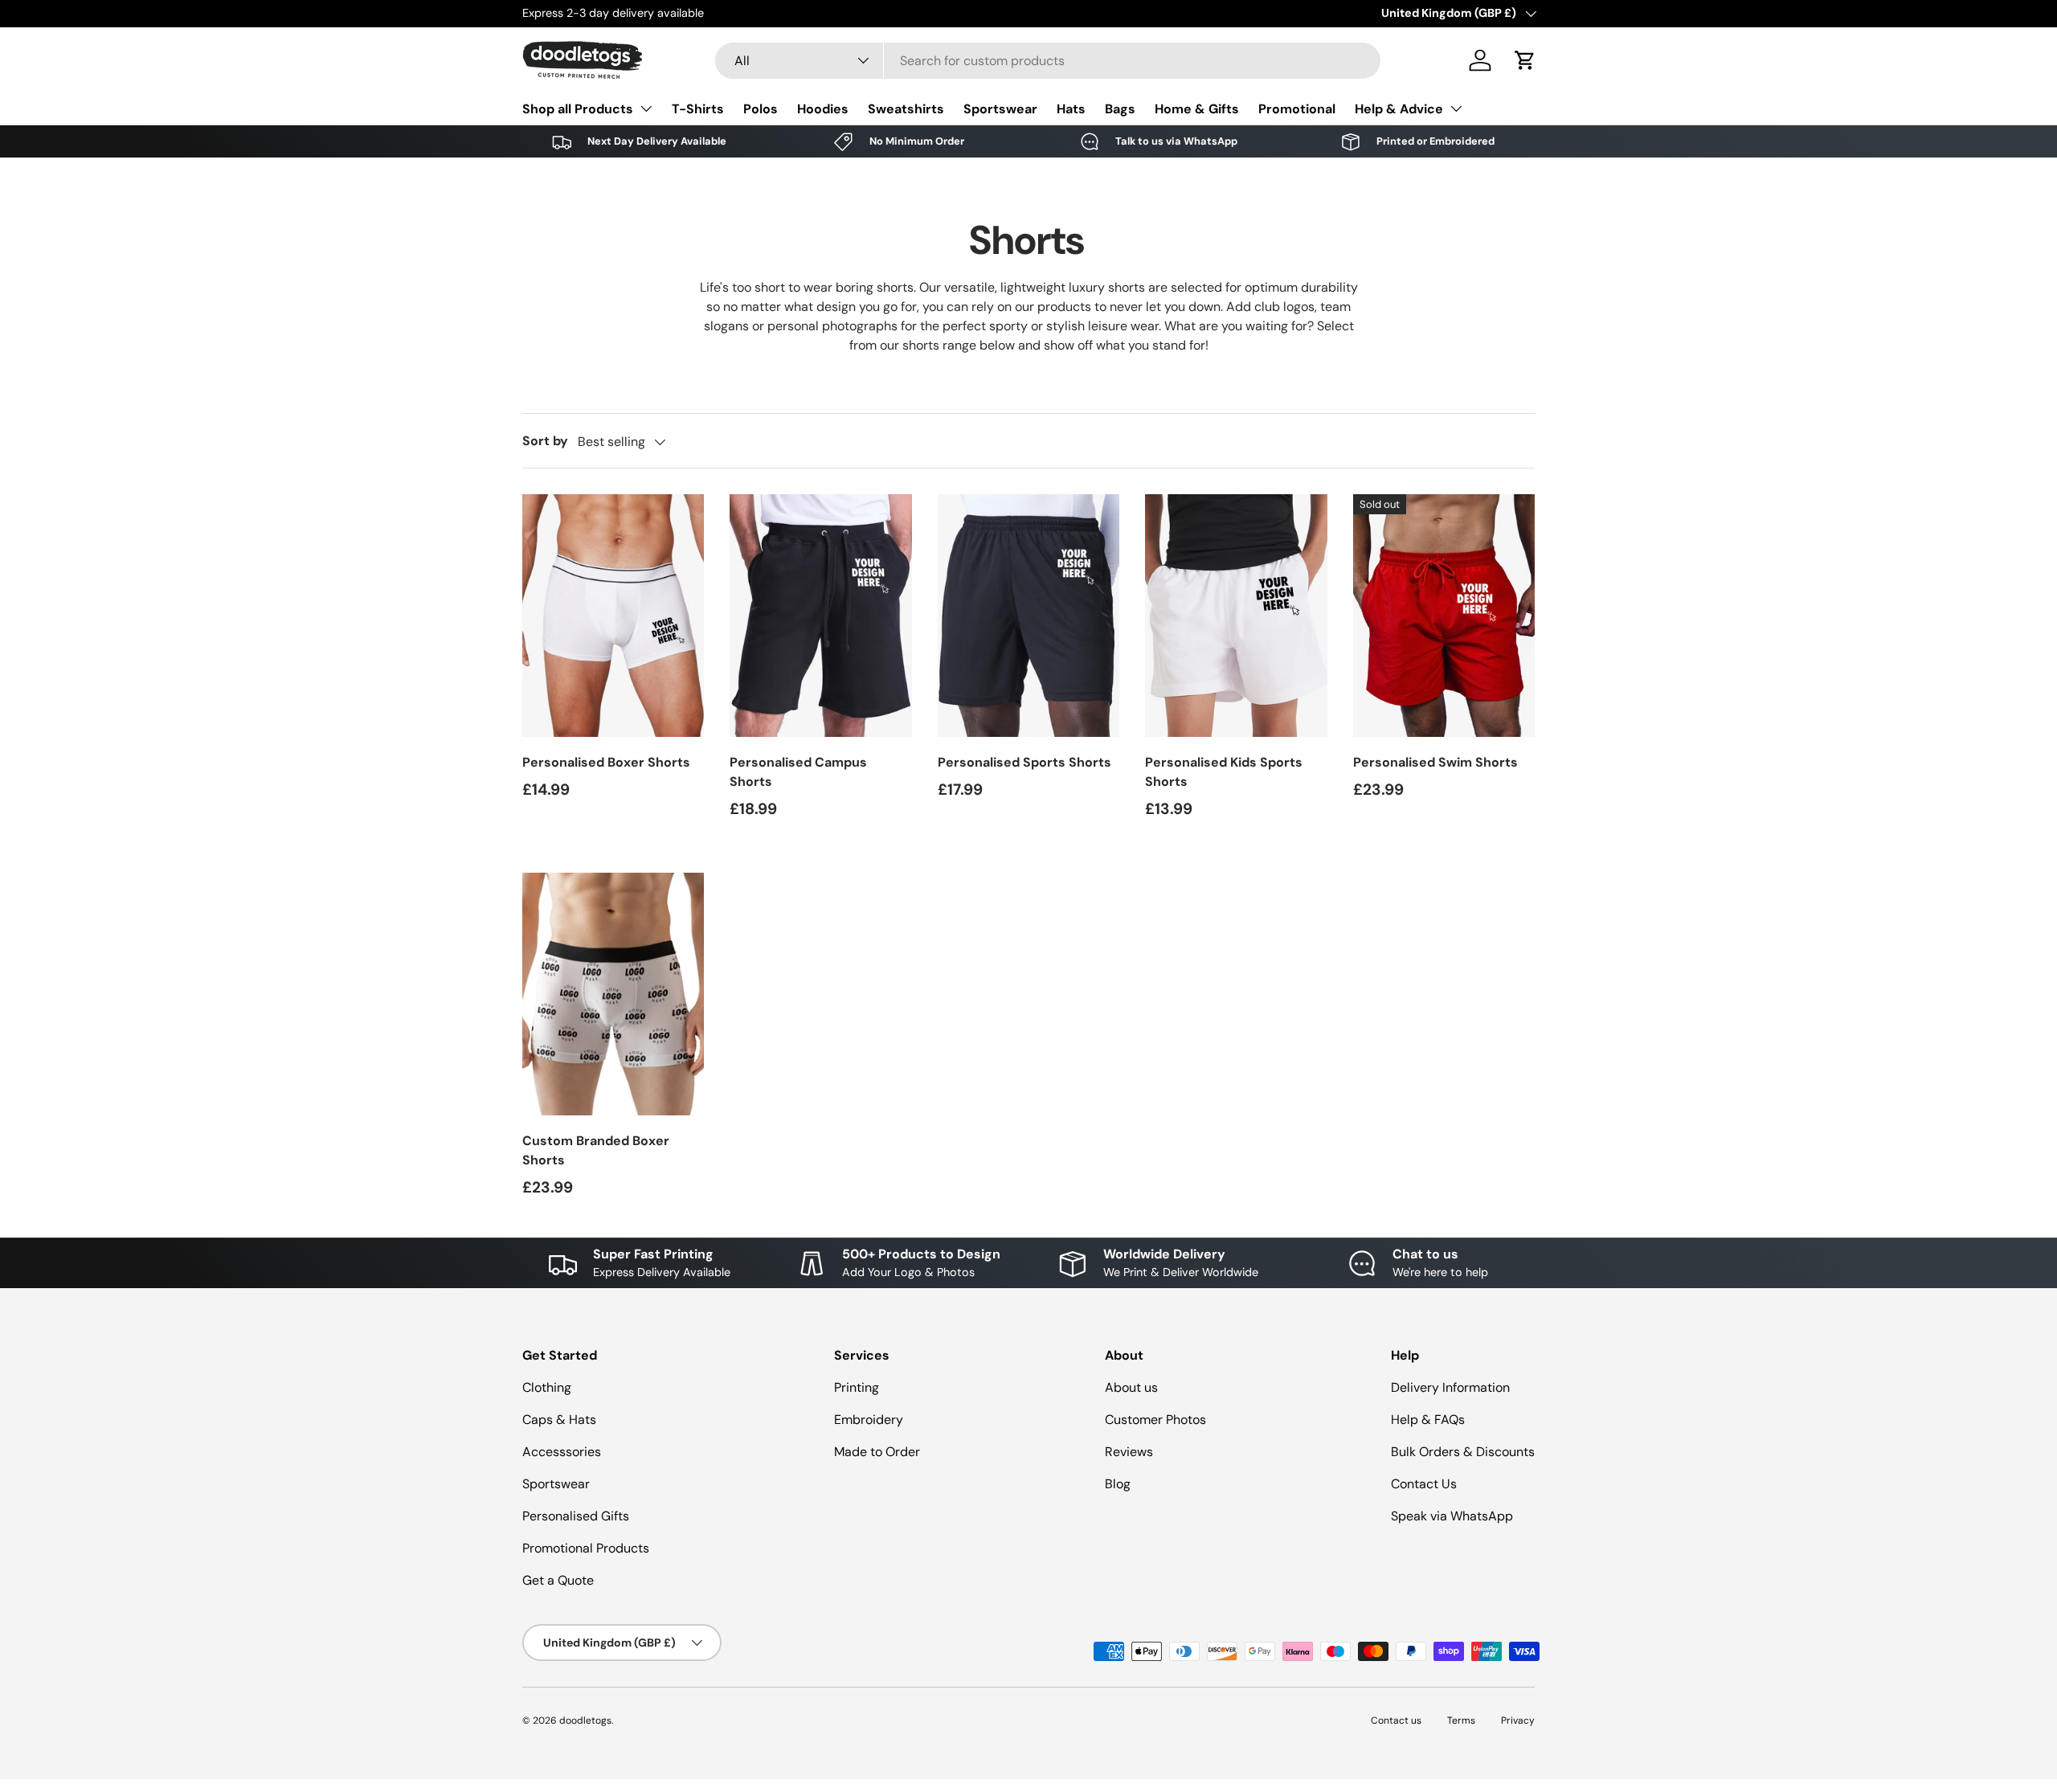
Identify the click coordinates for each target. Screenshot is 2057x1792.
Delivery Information (1450, 1387)
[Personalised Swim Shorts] (1444, 616)
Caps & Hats (559, 1420)
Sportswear (1000, 109)
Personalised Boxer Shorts (606, 762)
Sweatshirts (906, 109)
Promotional (1297, 109)
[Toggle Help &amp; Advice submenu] (1456, 108)
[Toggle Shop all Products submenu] (646, 108)
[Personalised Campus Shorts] (820, 616)
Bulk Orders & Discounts (1463, 1452)
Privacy (1518, 1720)
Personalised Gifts (576, 1516)
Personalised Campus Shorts (798, 772)
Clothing (547, 1387)
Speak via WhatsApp (1452, 1516)
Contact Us (1424, 1484)
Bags (1120, 109)
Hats (1071, 109)
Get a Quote (558, 1580)
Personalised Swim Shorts (1435, 762)
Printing (857, 1387)
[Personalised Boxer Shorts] (613, 616)
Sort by (545, 441)
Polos (761, 109)
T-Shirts (698, 109)
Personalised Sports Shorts (1024, 762)
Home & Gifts (1197, 109)
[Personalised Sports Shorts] (1028, 616)
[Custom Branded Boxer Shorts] (613, 994)
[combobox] (1048, 61)
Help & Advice (1399, 109)
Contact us (1396, 1720)
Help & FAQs (1428, 1420)
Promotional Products (586, 1548)
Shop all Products (578, 109)
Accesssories (562, 1452)
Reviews (1129, 1452)
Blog (1118, 1484)
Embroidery (869, 1420)
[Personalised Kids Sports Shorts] (1236, 616)
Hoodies (823, 109)
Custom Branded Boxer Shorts (596, 1150)
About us (1131, 1387)
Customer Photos (1155, 1420)
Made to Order (877, 1452)
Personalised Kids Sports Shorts (1224, 772)
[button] (1525, 60)
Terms (1461, 1720)
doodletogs (585, 1720)
